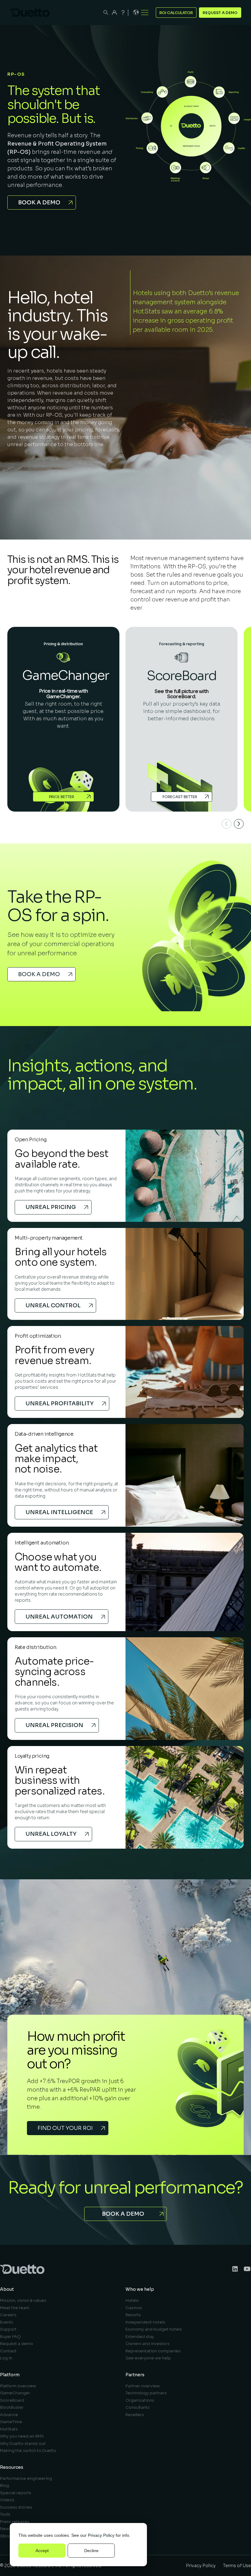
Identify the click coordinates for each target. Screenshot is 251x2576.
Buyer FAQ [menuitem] (10, 2337)
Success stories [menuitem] (16, 2507)
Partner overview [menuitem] (143, 2386)
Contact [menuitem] (8, 2351)
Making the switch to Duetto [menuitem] (28, 2451)
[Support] (123, 13)
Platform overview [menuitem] (18, 2386)
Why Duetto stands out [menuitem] (23, 2443)
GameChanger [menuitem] (15, 2393)
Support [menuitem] (8, 2329)
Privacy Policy (101, 2535)
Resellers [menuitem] (135, 2415)
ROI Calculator (176, 13)
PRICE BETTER (62, 797)
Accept (42, 2551)
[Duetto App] (114, 13)
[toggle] (145, 13)
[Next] (239, 824)
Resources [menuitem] (12, 2467)
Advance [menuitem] (9, 2415)
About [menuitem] (7, 2289)
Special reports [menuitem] (16, 2493)
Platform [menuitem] (10, 2375)
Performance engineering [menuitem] (26, 2478)
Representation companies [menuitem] (153, 2351)
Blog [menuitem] (4, 2485)
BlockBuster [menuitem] (12, 2407)
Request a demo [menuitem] (17, 2344)
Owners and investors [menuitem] (148, 2344)
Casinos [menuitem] (134, 2308)
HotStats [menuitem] (9, 2429)
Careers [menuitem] (8, 2315)
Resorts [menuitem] (133, 2315)
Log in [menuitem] (6, 2358)
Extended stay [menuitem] (140, 2337)
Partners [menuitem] (135, 2375)
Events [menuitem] (7, 2322)
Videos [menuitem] (7, 2500)
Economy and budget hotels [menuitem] (154, 2329)
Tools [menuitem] (5, 2514)
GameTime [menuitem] (11, 2422)
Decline (91, 2551)
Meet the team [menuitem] (15, 2308)
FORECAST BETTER (180, 797)
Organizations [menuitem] (140, 2400)
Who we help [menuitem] (140, 2289)
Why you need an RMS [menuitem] (22, 2436)
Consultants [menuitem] (138, 2407)
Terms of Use (237, 2566)
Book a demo (39, 203)
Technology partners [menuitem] (146, 2393)
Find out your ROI (65, 2128)
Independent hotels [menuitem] (145, 2322)
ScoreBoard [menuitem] (12, 2400)
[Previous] (227, 824)
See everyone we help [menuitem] (148, 2358)
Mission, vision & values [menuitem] (23, 2300)
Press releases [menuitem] (15, 2522)
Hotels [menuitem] (132, 2300)
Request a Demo (220, 13)
